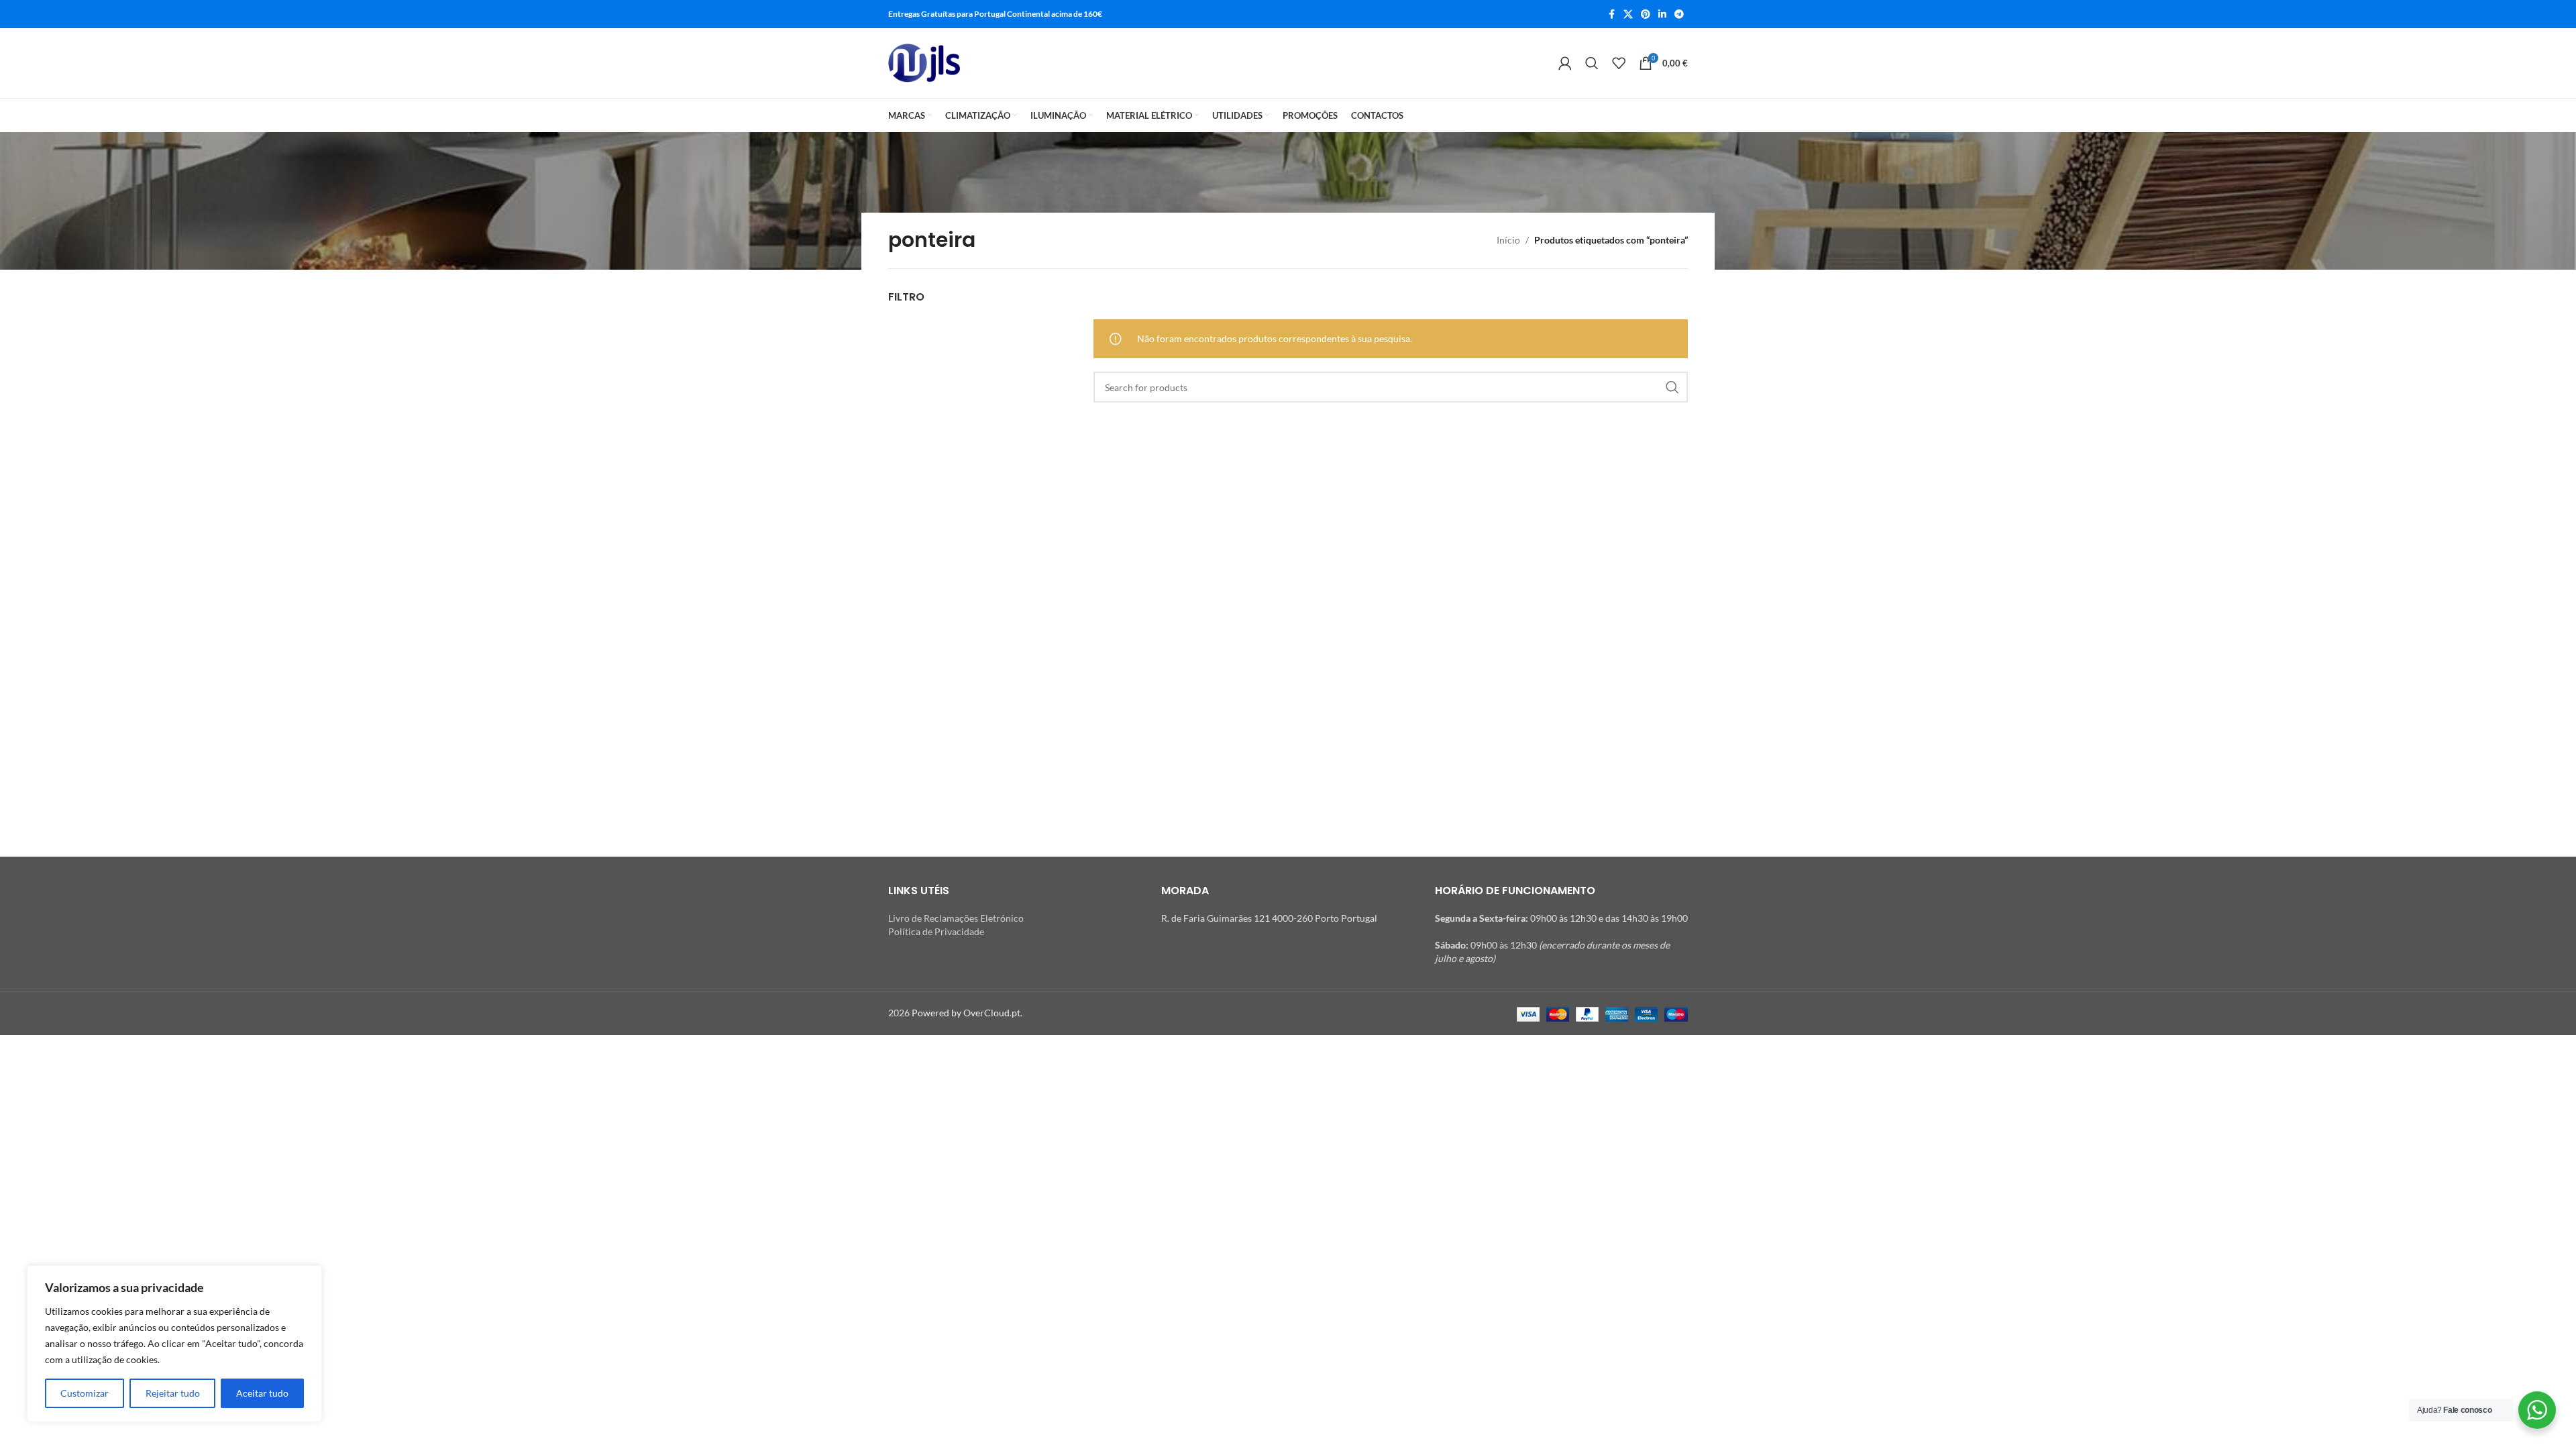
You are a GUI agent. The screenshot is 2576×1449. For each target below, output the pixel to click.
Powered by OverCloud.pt (966, 1013)
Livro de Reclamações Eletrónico (956, 918)
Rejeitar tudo (173, 1393)
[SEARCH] (1672, 387)
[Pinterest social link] (1646, 14)
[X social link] (1628, 14)
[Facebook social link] (1611, 14)
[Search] (1592, 63)
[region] (174, 1344)
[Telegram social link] (1679, 14)
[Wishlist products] (1619, 63)
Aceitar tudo (262, 1393)
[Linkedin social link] (1662, 14)
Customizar (85, 1393)
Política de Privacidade (936, 931)
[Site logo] (924, 63)
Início (1508, 240)
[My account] (1565, 63)
